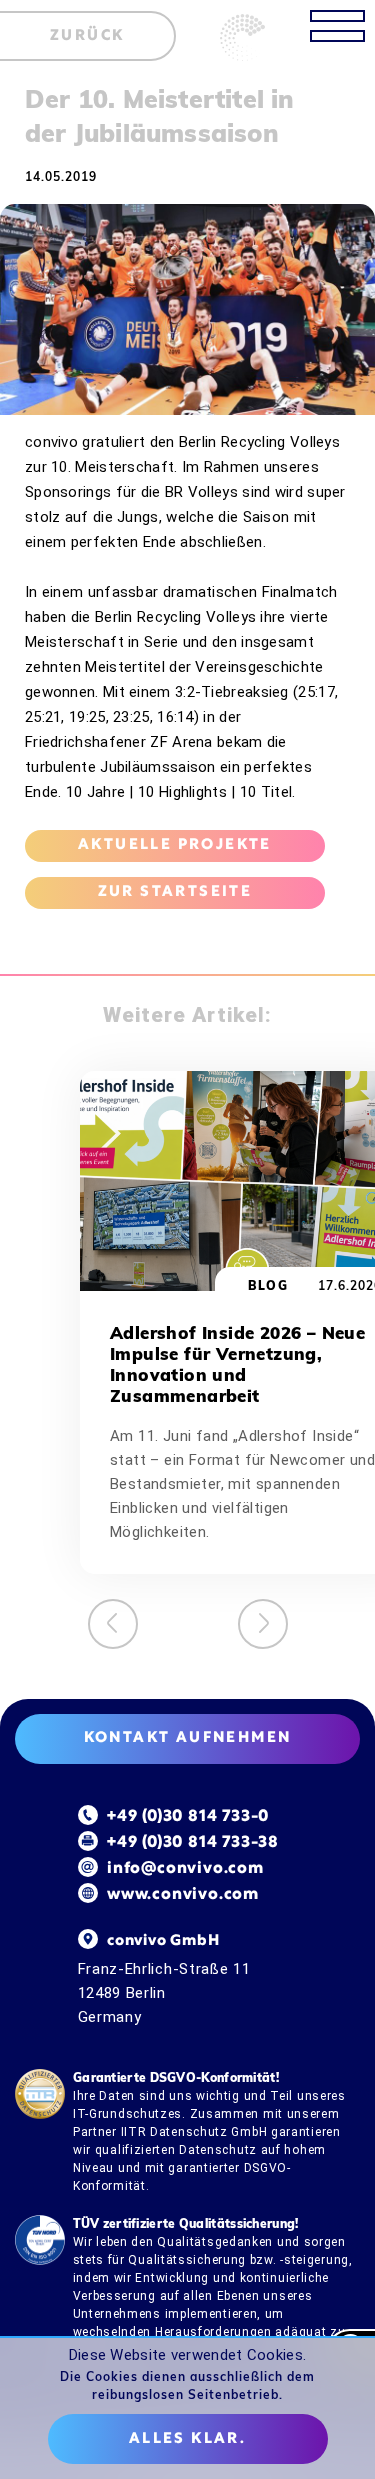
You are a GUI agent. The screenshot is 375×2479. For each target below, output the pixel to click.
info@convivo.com (185, 1869)
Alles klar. (187, 2439)
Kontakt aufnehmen (188, 1738)
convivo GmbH (163, 1941)
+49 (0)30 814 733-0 (188, 1817)
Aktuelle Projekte (175, 845)
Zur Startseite (175, 892)
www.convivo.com (183, 1895)
